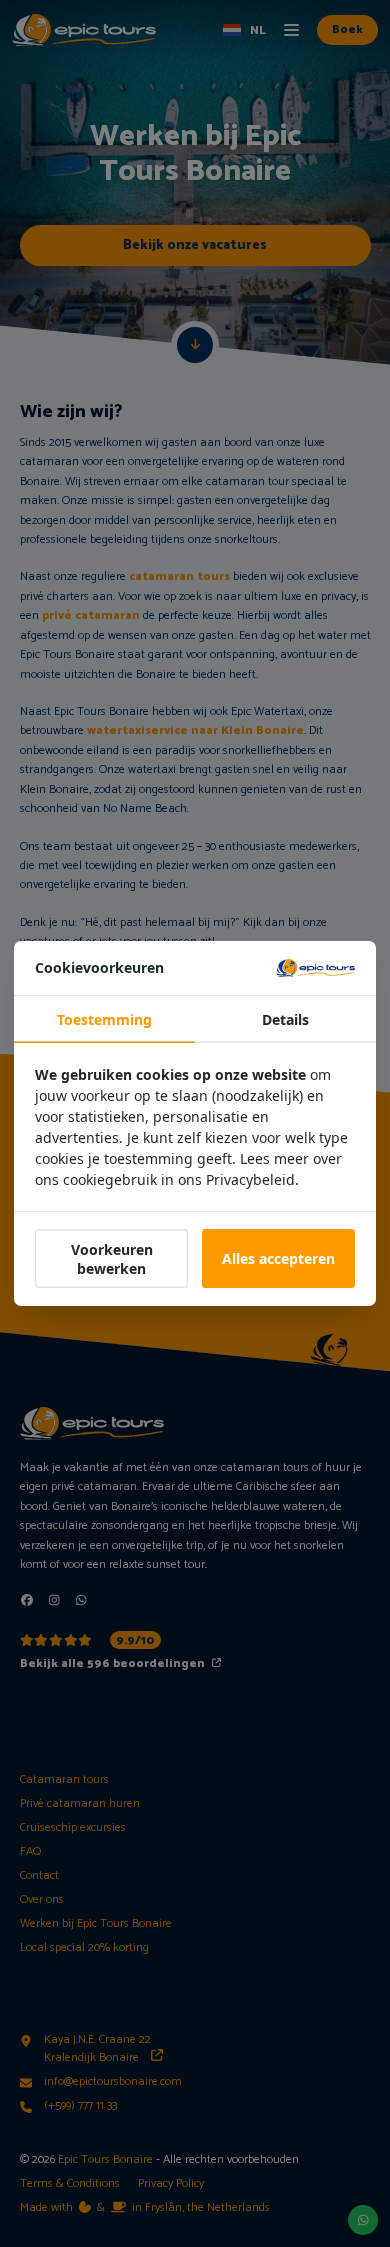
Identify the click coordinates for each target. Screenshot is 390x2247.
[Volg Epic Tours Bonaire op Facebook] (27, 1599)
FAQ (30, 1852)
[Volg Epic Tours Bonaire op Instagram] (54, 1599)
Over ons (42, 1900)
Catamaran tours (64, 1780)
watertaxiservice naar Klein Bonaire (195, 730)
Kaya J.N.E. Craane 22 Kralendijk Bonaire (97, 2049)
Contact (39, 1876)
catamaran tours (179, 576)
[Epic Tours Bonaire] (84, 30)
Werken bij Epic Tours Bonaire (96, 1924)
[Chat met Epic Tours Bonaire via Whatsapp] (81, 1599)
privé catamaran (91, 615)
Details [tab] (285, 1019)
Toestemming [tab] (104, 1019)
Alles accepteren (278, 1258)
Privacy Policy (171, 2183)
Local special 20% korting (84, 1948)
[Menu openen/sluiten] (291, 30)
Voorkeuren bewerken (112, 1259)
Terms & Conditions (70, 2183)
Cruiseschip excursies (73, 1828)
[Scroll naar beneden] (195, 345)
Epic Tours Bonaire (105, 2159)
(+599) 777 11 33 (80, 2106)
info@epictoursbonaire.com (113, 2082)
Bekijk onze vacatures (195, 245)
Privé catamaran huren (80, 1804)
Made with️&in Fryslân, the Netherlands (145, 2208)
